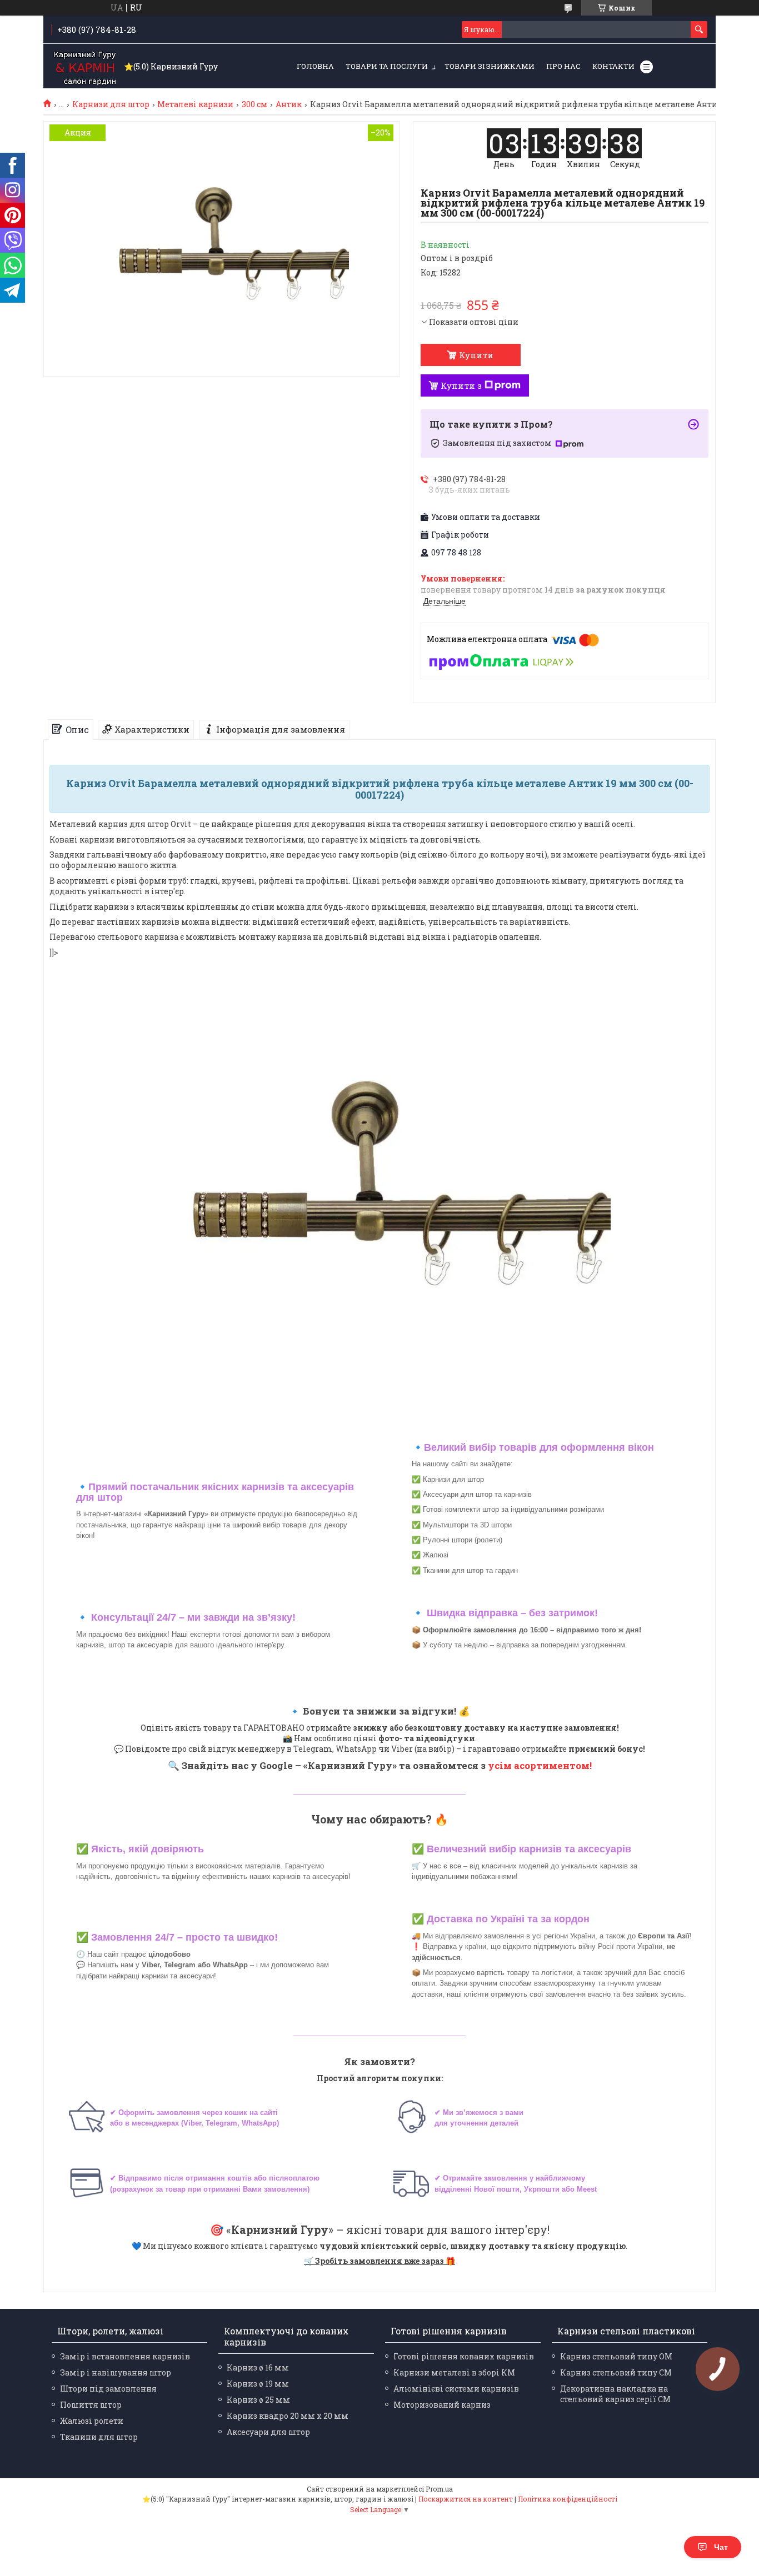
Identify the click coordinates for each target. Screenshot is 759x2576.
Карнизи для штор (111, 104)
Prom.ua (439, 2489)
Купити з (461, 385)
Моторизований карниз (442, 2405)
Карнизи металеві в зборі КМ (454, 2372)
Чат (721, 2547)
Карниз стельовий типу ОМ (616, 2356)
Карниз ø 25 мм (258, 2400)
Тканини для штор (99, 2437)
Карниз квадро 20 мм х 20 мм (288, 2416)
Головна (315, 66)
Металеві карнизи (195, 104)
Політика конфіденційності (568, 2499)
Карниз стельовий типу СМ (616, 2372)
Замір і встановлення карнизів (125, 2356)
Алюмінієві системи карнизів (456, 2389)
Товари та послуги (387, 66)
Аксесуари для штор (268, 2432)
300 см (255, 104)
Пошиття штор (91, 2405)
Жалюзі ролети (92, 2421)
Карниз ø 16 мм (258, 2367)
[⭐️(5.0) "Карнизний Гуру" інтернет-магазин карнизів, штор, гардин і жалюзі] (85, 67)
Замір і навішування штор (116, 2372)
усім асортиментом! (540, 1765)
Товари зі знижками (490, 66)
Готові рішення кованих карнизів (464, 2356)
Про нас (563, 66)
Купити (476, 355)
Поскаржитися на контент (466, 2499)
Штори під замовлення (108, 2389)
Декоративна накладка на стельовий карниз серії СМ (615, 2394)
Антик (289, 104)
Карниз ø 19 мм (258, 2384)
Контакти (613, 66)
